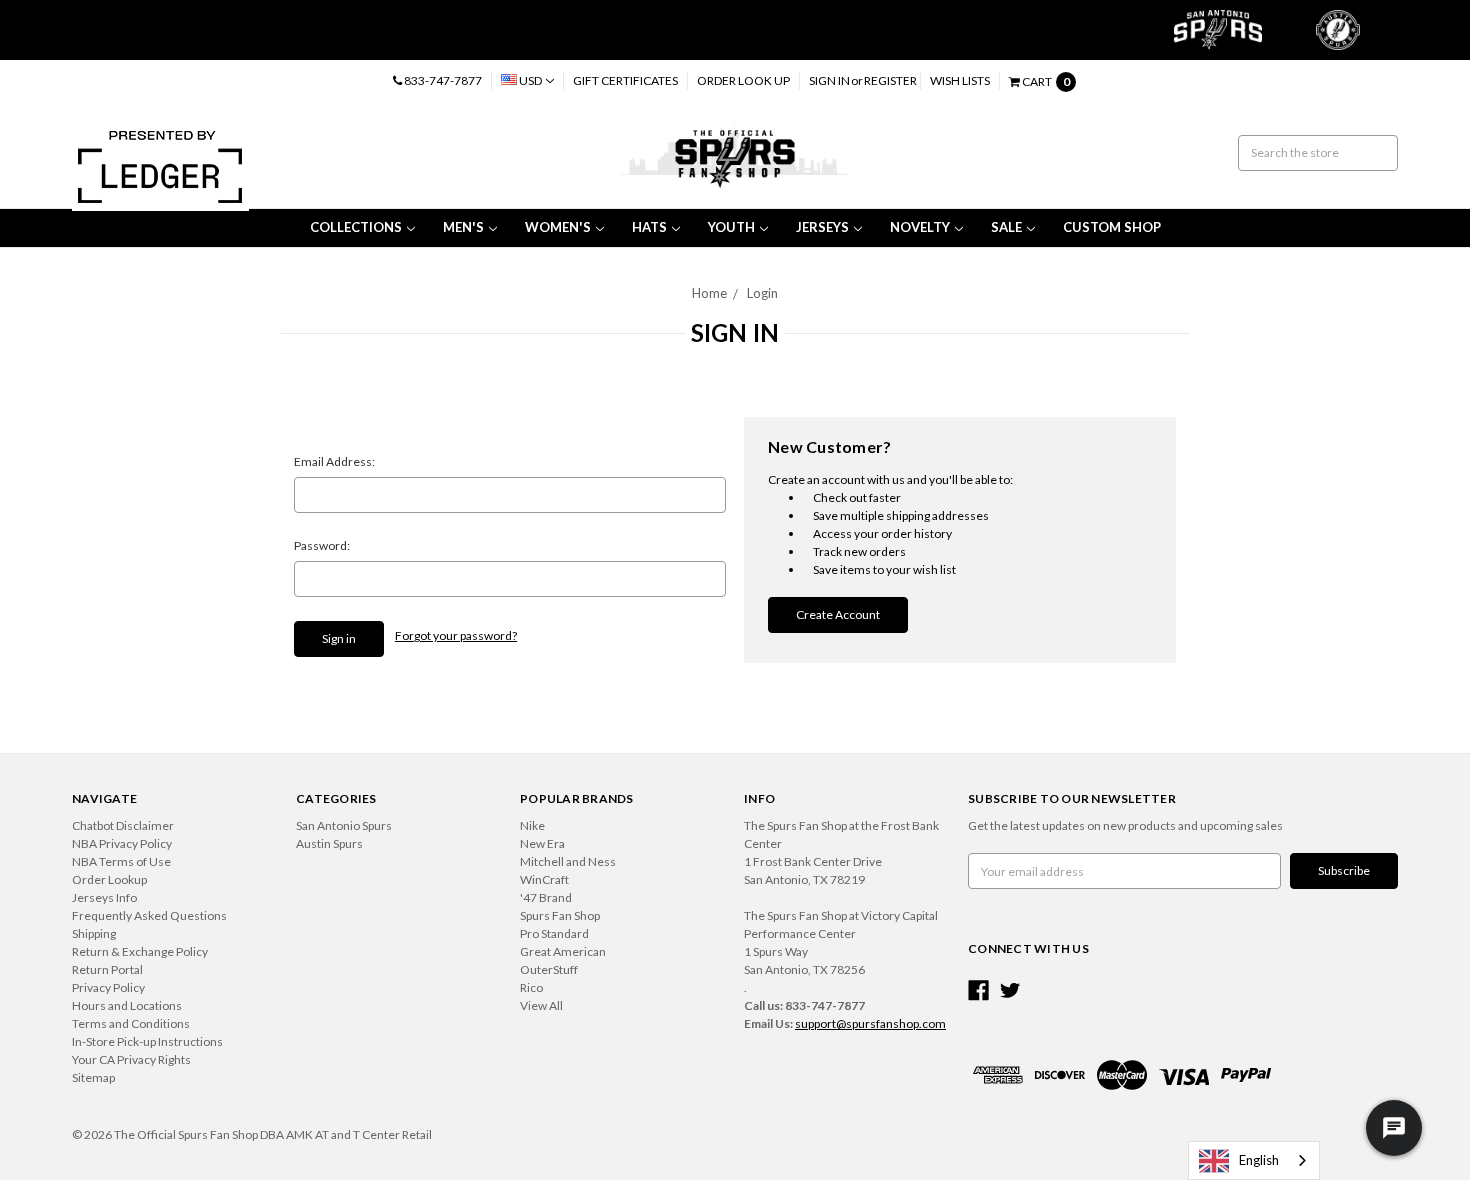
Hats (649, 227)
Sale (1006, 227)
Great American (563, 951)
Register (890, 80)
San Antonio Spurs (344, 825)
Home (709, 293)
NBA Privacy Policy (122, 843)
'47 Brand (546, 897)
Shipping (94, 933)
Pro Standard (554, 933)
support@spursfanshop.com (870, 1023)
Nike (532, 825)
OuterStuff (549, 969)
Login (762, 293)
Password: (322, 545)
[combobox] (1254, 1160)
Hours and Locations (127, 1005)
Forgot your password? (456, 635)
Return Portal (107, 969)
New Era (542, 843)
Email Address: (334, 461)
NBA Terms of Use (121, 861)
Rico (531, 987)
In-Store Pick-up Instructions (147, 1041)
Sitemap (93, 1077)
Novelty (920, 227)
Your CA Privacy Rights (131, 1059)
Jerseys (822, 227)
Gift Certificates (625, 80)
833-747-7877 (442, 80)
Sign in (829, 80)
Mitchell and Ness (568, 861)
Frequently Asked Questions (149, 915)
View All (541, 1005)
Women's (558, 227)
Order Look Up (743, 80)
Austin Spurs (329, 843)
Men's (463, 227)
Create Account (838, 614)
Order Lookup (109, 879)
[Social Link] (978, 990)
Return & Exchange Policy (140, 951)
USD (530, 80)
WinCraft (544, 879)
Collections (356, 227)
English (1259, 1160)
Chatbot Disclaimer (123, 825)
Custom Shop (1112, 227)
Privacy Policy (108, 987)
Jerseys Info (104, 897)
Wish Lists (960, 80)
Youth (731, 227)
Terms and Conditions (131, 1023)
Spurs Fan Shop (560, 915)
